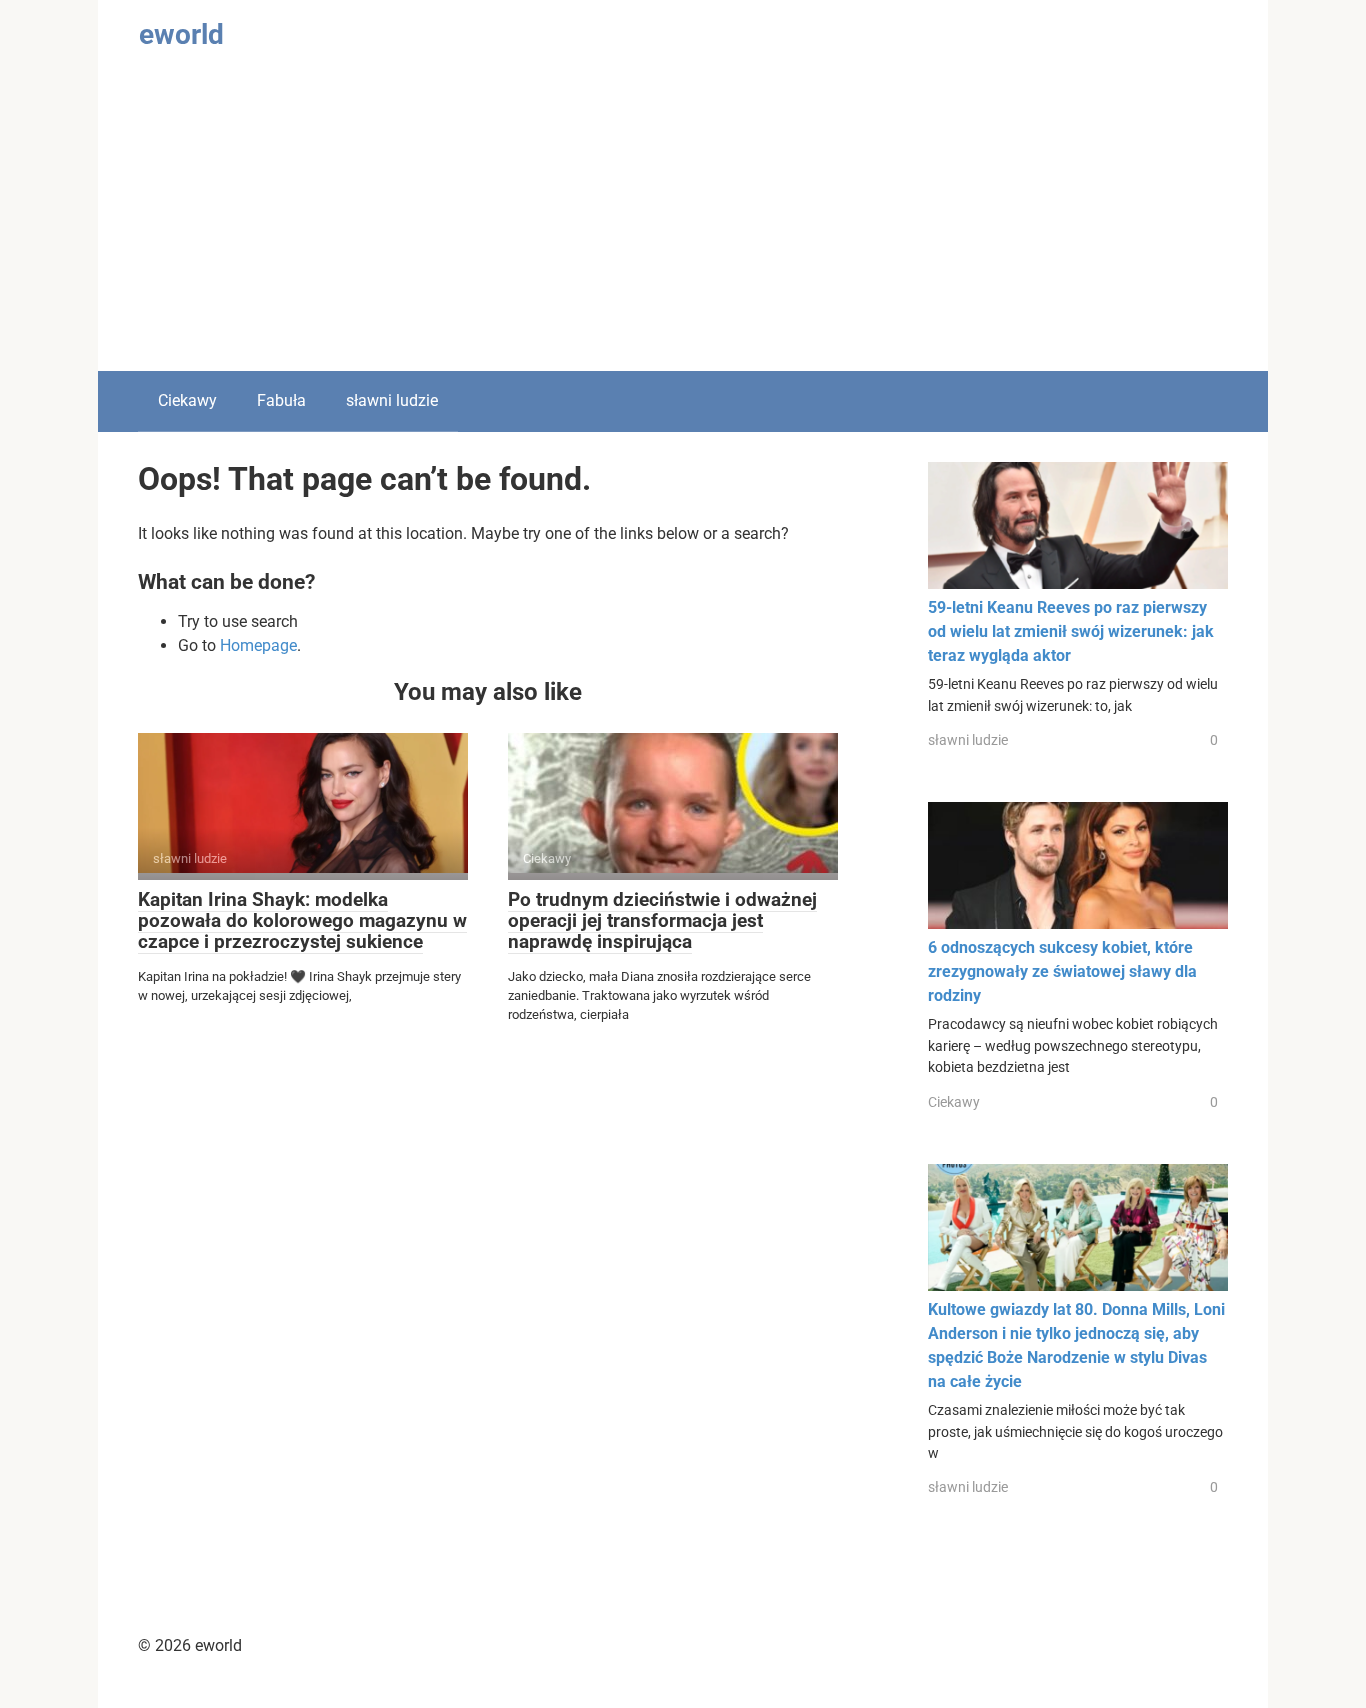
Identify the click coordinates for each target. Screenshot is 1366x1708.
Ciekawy (187, 400)
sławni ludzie (392, 400)
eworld (181, 34)
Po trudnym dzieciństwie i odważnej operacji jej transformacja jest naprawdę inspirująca (662, 920)
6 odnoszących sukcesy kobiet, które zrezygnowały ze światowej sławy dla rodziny (1062, 971)
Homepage (258, 645)
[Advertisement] (683, 221)
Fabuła (281, 400)
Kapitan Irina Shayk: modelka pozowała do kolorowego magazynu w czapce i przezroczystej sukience (302, 920)
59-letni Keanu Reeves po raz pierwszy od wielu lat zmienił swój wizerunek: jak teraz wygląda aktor (1071, 631)
